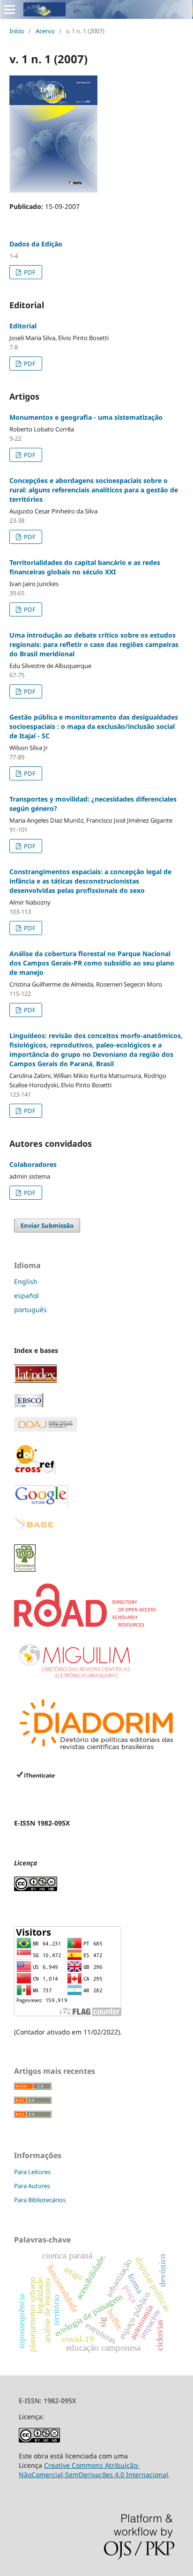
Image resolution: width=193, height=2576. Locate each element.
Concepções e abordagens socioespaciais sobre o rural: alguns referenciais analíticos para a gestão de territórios (94, 490)
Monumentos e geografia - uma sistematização (86, 417)
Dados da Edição (36, 244)
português (30, 1310)
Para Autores (32, 2186)
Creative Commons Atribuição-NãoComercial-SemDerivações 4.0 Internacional (93, 2470)
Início (17, 31)
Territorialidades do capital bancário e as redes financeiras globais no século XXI (85, 567)
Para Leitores (32, 2172)
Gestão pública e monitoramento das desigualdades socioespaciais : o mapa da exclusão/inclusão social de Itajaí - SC (94, 726)
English (26, 1281)
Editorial (23, 326)
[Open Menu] (9, 9)
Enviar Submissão (47, 1225)
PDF (29, 272)
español (26, 1295)
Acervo (45, 31)
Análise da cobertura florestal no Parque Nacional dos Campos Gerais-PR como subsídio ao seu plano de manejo (92, 963)
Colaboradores (33, 1164)
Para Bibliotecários (40, 2200)
